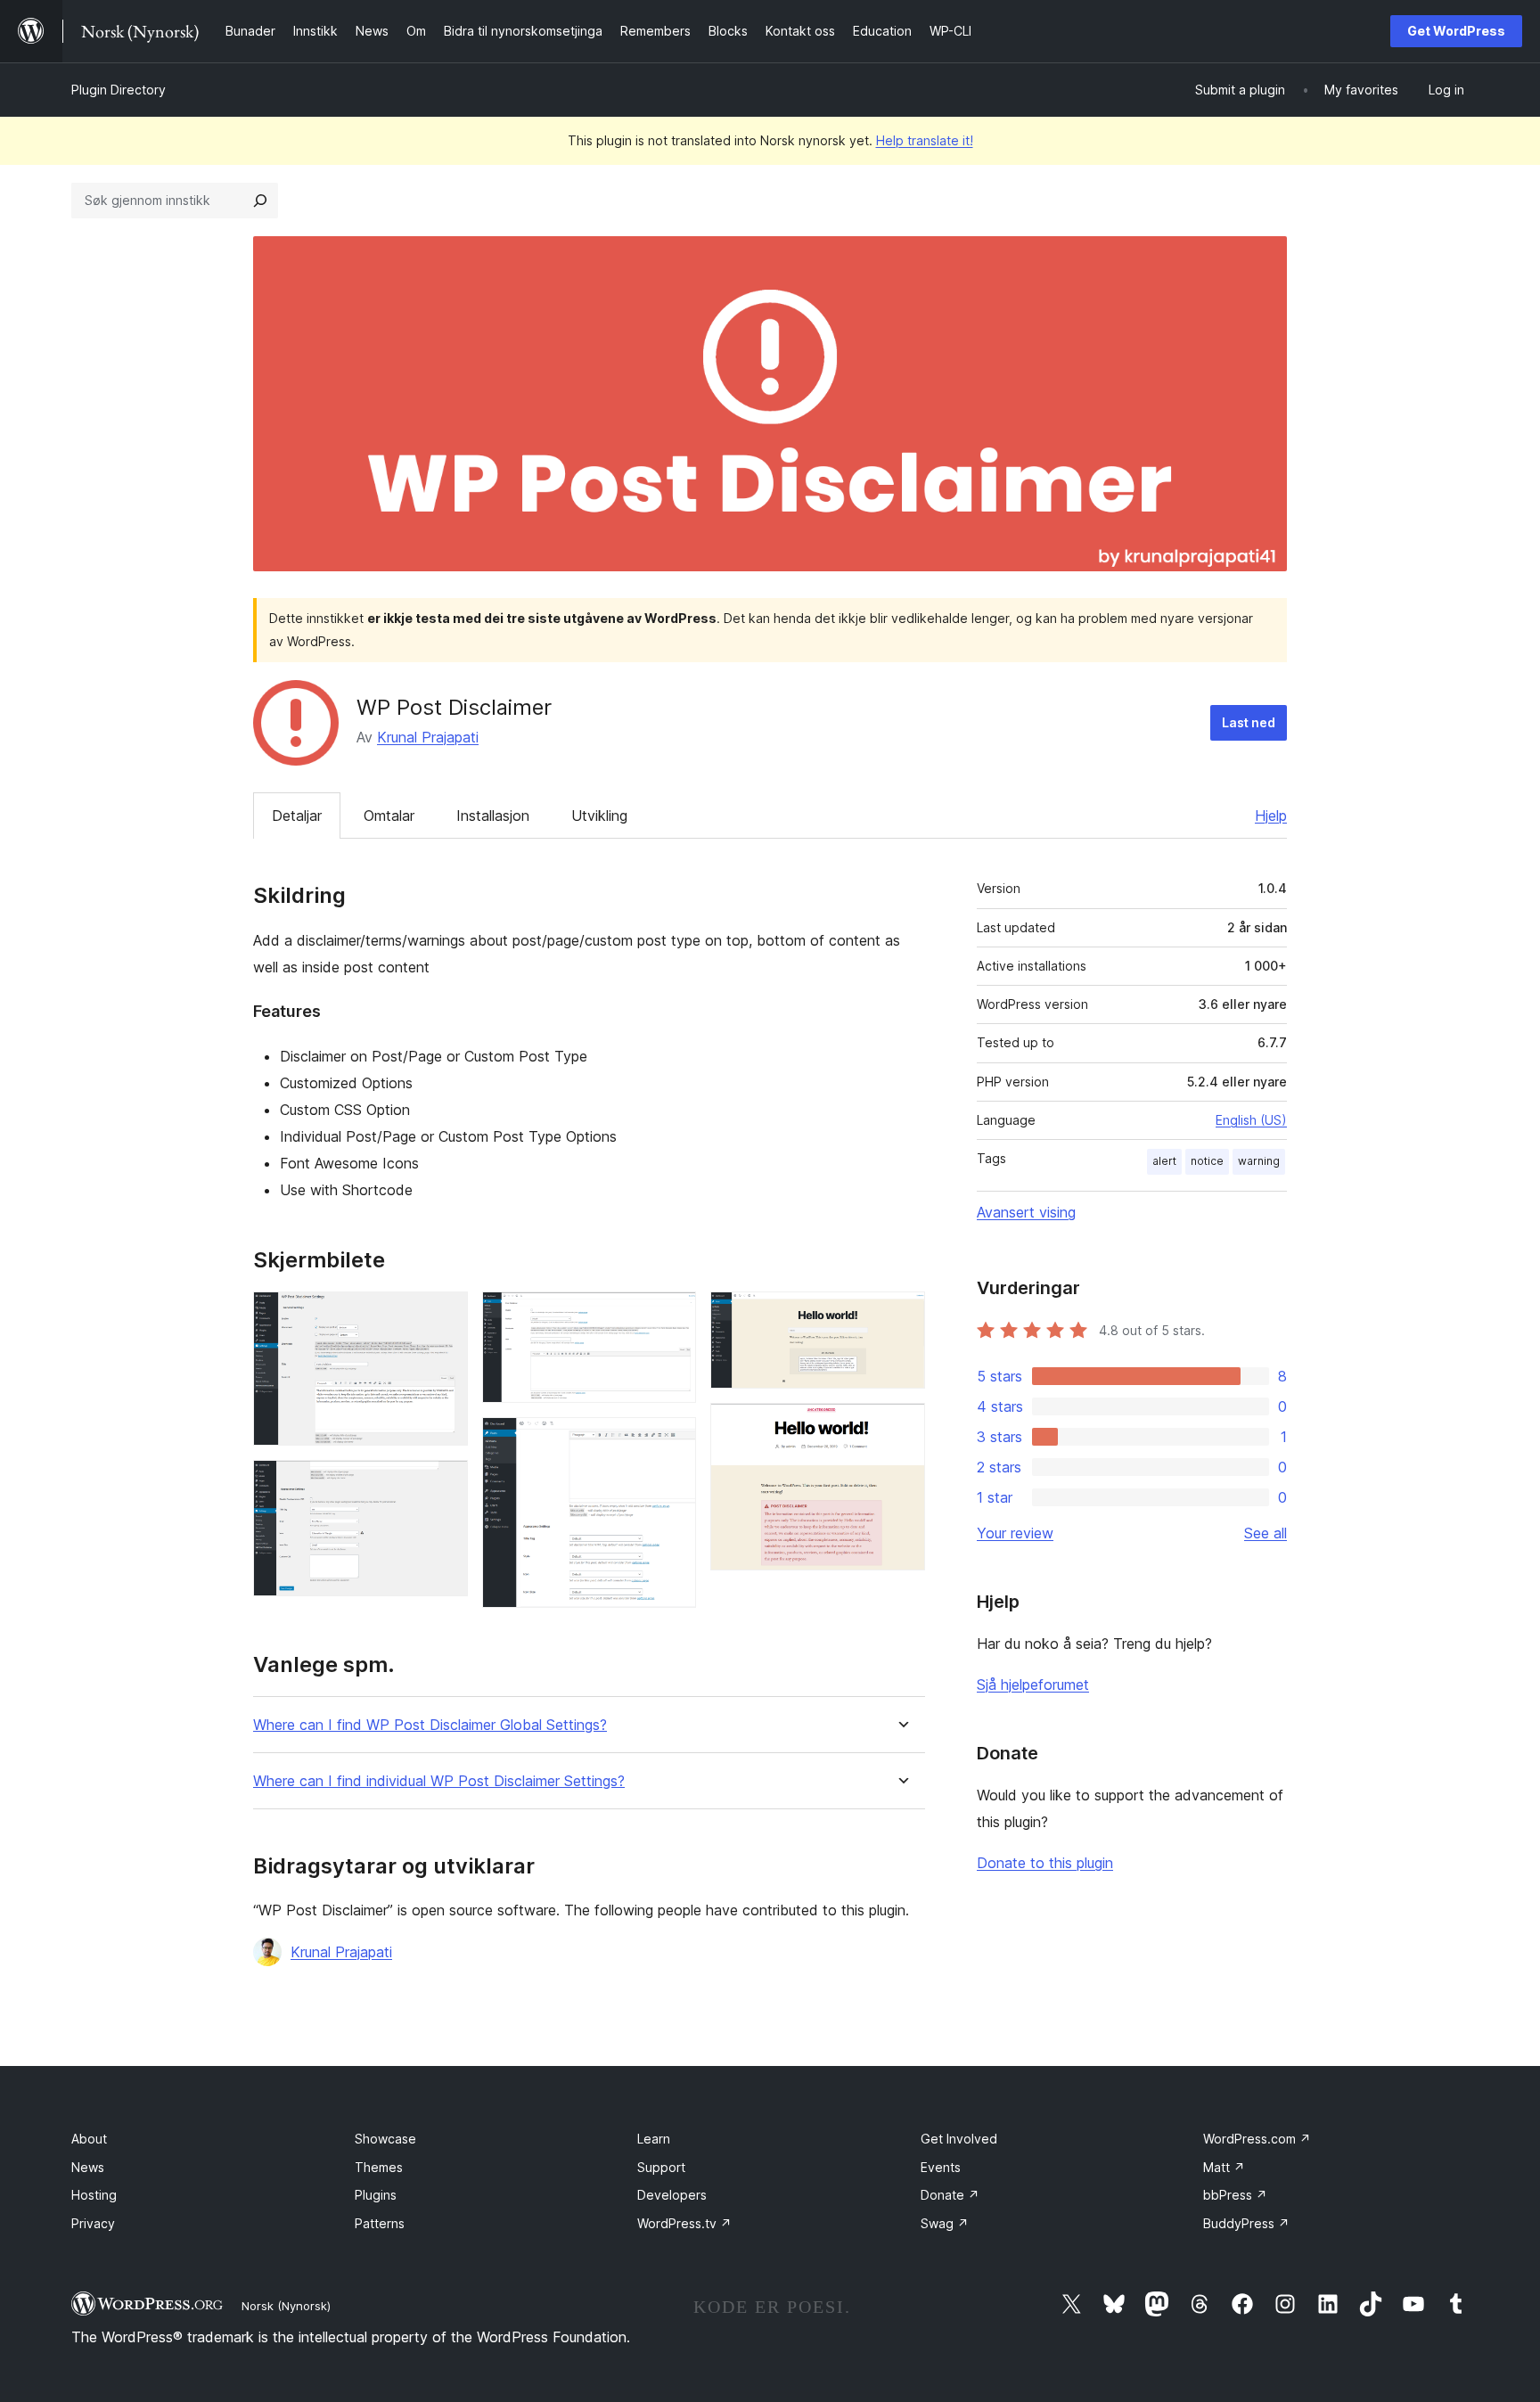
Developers (672, 2195)
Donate (950, 2195)
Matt (1224, 2167)
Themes (379, 2167)
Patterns (380, 2223)
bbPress (1235, 2195)
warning (1259, 1161)
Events (941, 2167)
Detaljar (297, 816)
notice (1207, 1161)
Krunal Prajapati (428, 737)
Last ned (1249, 722)
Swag (945, 2223)
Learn (654, 2139)
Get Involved (959, 2139)
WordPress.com (1257, 2139)
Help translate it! (925, 140)
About (89, 2139)
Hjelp (1271, 816)
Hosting (94, 2195)
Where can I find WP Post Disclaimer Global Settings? (430, 1725)
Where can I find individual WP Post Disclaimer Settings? (439, 1781)
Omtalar (389, 816)
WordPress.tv (684, 2223)
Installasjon (493, 816)
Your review (1015, 1533)
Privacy (93, 2223)
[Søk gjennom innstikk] (260, 201)
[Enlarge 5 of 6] (901, 1316)
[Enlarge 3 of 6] (672, 1316)
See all (1266, 1533)
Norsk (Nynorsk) (286, 2306)
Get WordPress (1456, 31)
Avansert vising (1026, 1212)
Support (661, 2167)
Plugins (376, 2195)
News (88, 2167)
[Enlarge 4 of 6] (672, 1441)
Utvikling (599, 816)
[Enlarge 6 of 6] (901, 1427)
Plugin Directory (119, 90)
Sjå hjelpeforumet (1033, 1685)
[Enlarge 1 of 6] (444, 1316)
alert (1164, 1161)
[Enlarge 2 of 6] (444, 1484)
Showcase (385, 2139)
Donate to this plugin (1045, 1863)
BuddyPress (1246, 2223)
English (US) (1251, 1120)
